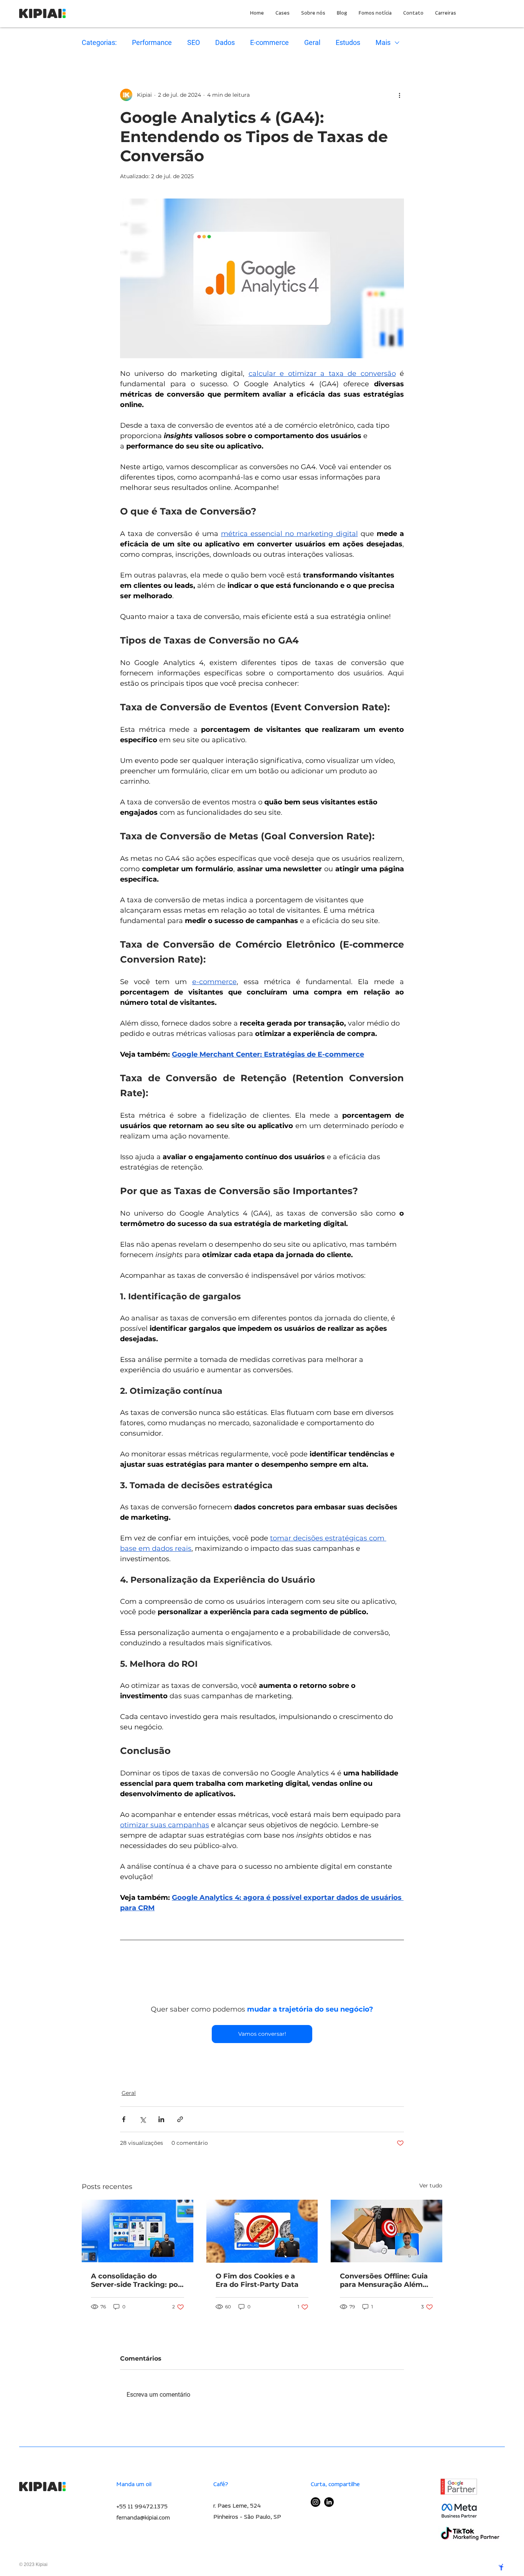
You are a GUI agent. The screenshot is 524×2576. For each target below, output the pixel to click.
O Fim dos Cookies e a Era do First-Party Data (257, 2282)
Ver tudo (431, 2187)
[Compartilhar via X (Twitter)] (143, 2121)
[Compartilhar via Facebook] (124, 2121)
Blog (125, 2076)
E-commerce (269, 42)
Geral (312, 42)
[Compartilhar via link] (180, 2121)
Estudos (348, 42)
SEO (194, 42)
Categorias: (99, 42)
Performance (152, 42)
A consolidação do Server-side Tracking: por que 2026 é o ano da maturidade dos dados (136, 2282)
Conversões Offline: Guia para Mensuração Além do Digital (384, 2282)
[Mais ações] (399, 95)
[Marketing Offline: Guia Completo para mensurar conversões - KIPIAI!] (386, 2233)
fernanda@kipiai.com (143, 2519)
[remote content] (262, 1975)
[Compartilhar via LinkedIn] (161, 2121)
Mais (383, 42)
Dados (225, 42)
